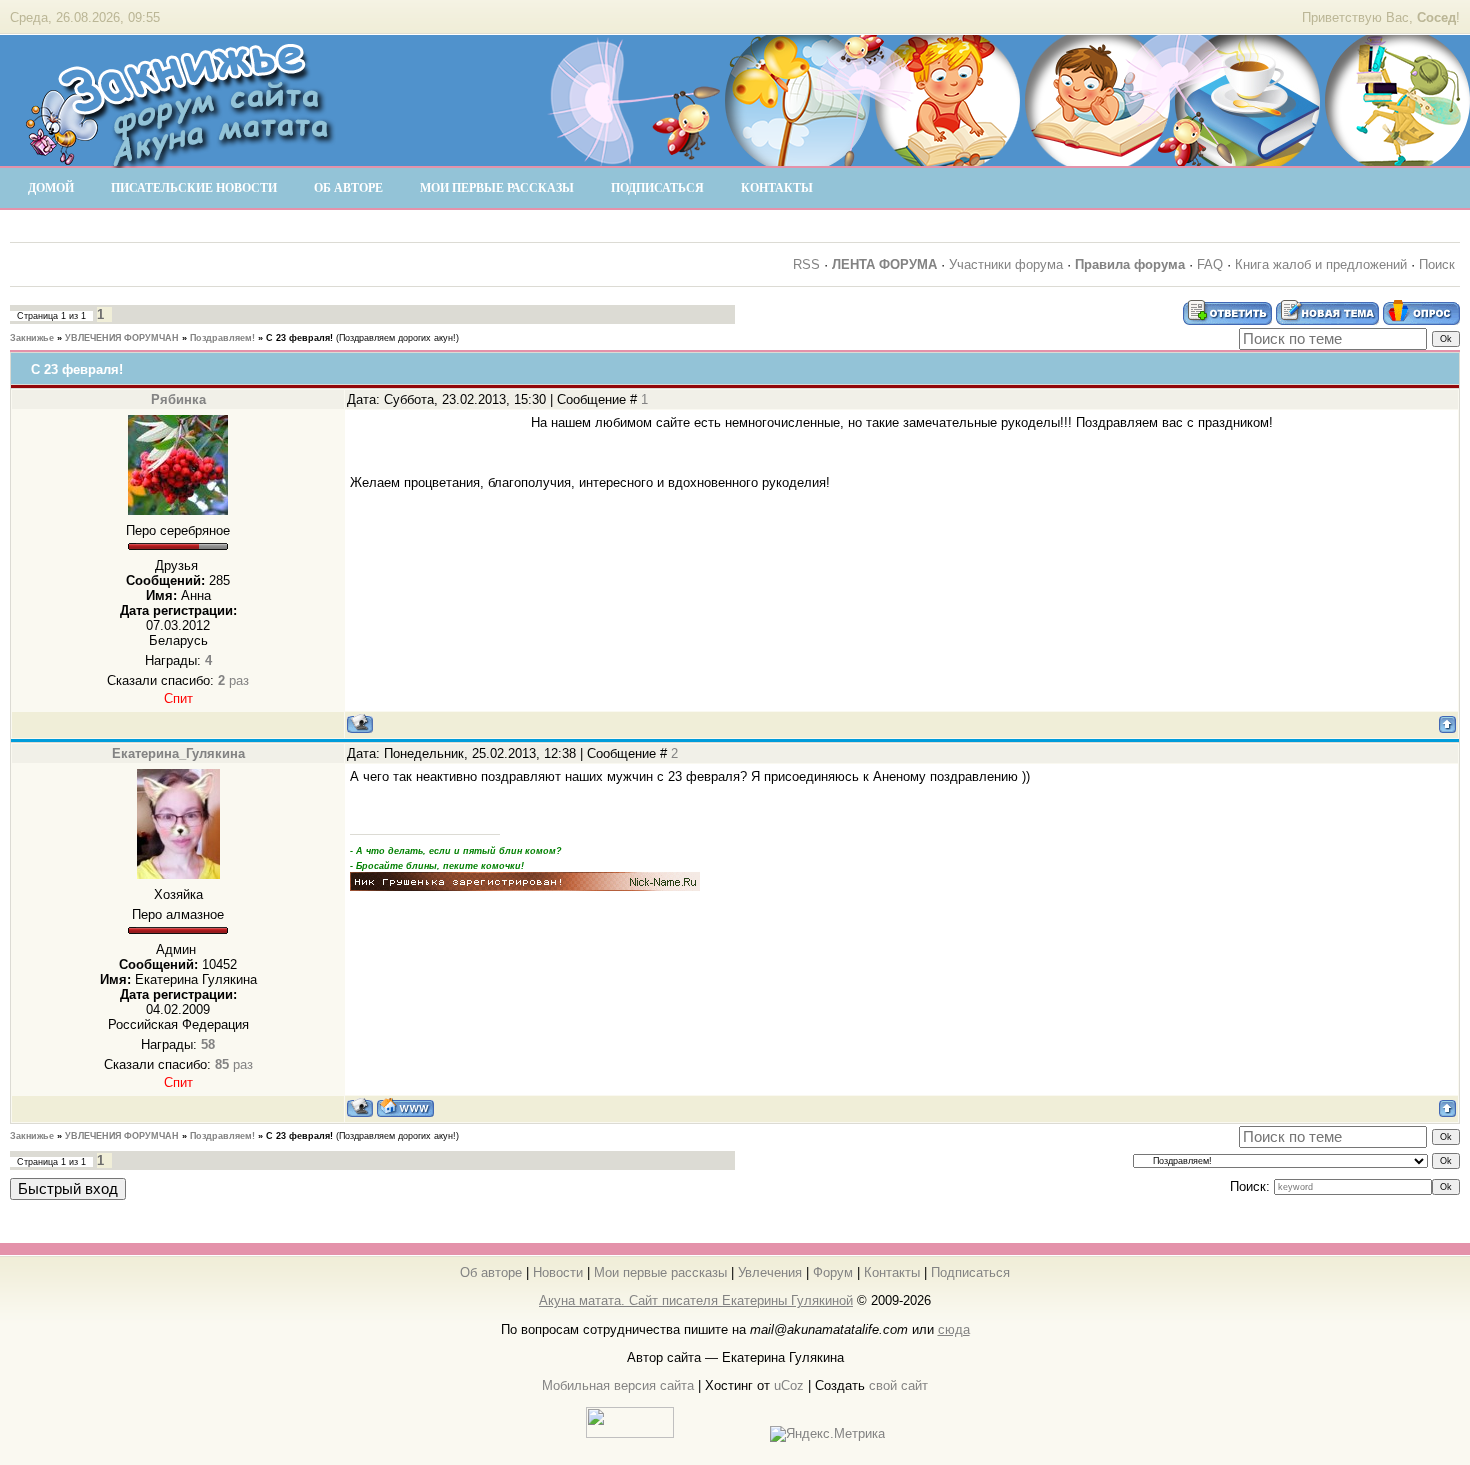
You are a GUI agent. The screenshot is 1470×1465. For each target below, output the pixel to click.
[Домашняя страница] (405, 1107)
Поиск (1437, 264)
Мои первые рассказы (660, 1272)
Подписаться (970, 1272)
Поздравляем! (222, 338)
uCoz (789, 1385)
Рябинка (178, 399)
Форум (833, 1272)
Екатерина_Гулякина (178, 753)
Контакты (892, 1272)
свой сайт (898, 1385)
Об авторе (491, 1272)
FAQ (1210, 264)
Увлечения (770, 1272)
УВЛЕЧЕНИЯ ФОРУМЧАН (122, 338)
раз (233, 680)
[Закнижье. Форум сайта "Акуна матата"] (180, 159)
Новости (558, 1272)
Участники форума (1006, 264)
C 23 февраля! (299, 338)
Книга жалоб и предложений (1321, 264)
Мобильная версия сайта (618, 1385)
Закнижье (32, 338)
